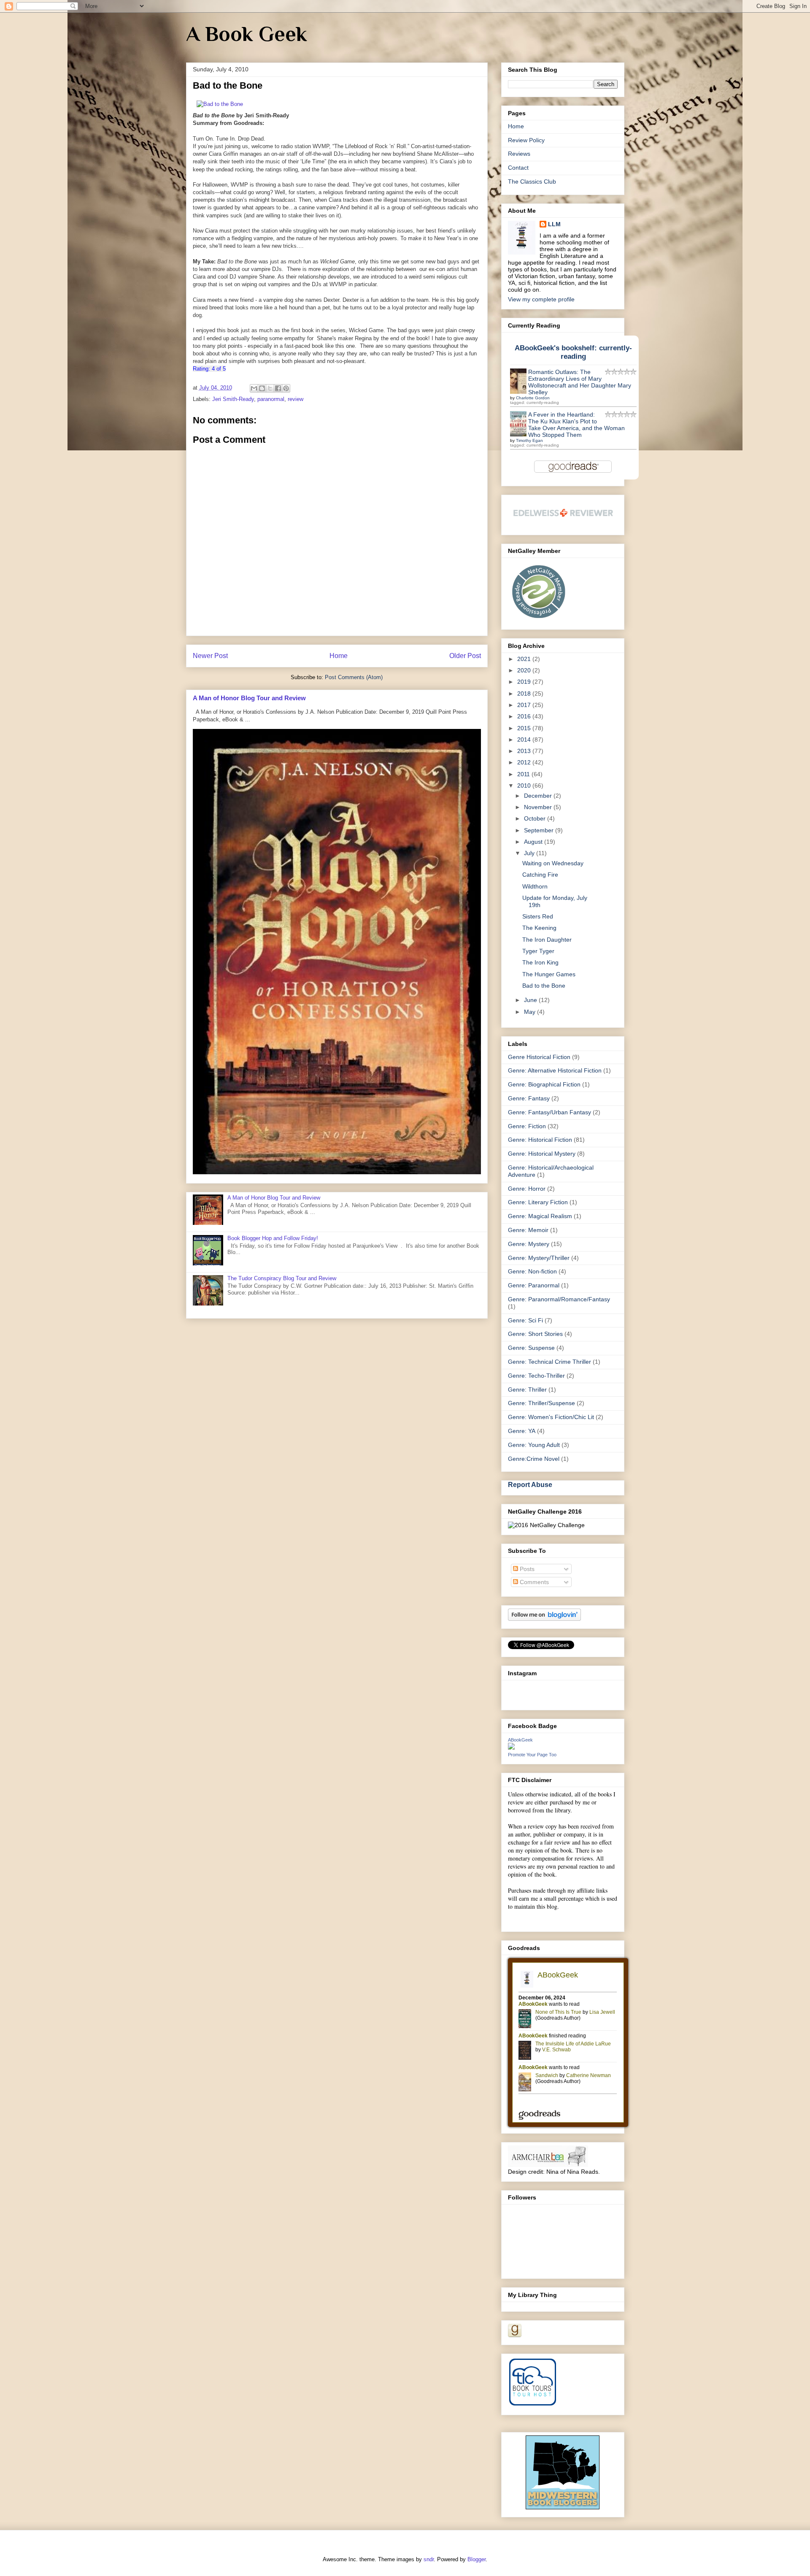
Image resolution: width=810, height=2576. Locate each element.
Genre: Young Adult (534, 1445)
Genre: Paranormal (534, 1285)
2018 (525, 693)
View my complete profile (541, 299)
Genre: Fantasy (529, 1098)
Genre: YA (522, 1431)
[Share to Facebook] (278, 388)
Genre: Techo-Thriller (536, 1376)
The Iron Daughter (547, 940)
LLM (554, 224)
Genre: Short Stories (535, 1334)
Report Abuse (530, 1484)
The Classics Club (532, 181)
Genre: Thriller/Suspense (541, 1403)
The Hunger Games (549, 974)
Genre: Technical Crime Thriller (549, 1362)
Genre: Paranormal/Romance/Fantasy (559, 1299)
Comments (533, 1582)
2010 (525, 786)
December (539, 796)
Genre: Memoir (528, 1230)
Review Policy (526, 140)
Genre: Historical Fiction (540, 1140)
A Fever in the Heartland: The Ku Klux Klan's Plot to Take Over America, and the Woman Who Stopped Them (576, 425)
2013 (525, 751)
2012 (525, 762)
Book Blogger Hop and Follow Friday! (273, 1238)
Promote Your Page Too (532, 1755)
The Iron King (540, 962)
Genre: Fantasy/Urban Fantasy (549, 1112)
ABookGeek (520, 1740)
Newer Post (210, 656)
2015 (525, 728)
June (531, 1000)
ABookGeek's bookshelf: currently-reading (573, 352)
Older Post (465, 656)
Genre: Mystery (529, 1244)
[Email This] (254, 388)
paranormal (271, 399)
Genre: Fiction (527, 1126)
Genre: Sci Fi (525, 1320)
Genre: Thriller (527, 1390)
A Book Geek (247, 34)
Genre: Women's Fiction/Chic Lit (551, 1417)
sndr (429, 2559)
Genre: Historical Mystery (542, 1154)
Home (339, 656)
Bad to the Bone (544, 986)
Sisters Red (538, 916)
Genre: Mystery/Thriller (539, 1258)
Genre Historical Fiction (539, 1057)
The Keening (539, 928)
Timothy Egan (529, 440)
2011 (524, 774)
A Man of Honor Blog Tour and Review (249, 698)
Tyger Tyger (538, 951)
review (296, 399)
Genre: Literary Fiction (538, 1202)
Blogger (477, 2559)
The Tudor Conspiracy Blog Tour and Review (282, 1278)
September (540, 830)
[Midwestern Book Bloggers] (563, 2507)
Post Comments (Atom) (354, 677)
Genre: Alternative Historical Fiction (555, 1070)
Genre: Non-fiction (532, 1271)
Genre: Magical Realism (540, 1216)
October (536, 818)
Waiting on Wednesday (553, 863)
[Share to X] (270, 388)
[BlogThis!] (262, 388)
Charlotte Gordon (533, 398)
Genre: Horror (527, 1189)
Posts (526, 1569)
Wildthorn (535, 886)
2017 (525, 705)
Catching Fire (540, 875)
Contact (518, 168)
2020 (525, 670)
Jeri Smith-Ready (233, 399)
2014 (525, 739)
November (539, 807)
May (531, 1012)
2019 (525, 682)
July (530, 853)
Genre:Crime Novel (534, 1459)
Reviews (519, 154)
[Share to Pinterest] (286, 388)
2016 (525, 716)
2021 (525, 659)
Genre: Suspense (531, 1348)
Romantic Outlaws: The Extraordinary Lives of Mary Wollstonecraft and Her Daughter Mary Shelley (580, 382)
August (534, 842)
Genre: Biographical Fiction (544, 1084)
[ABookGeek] (511, 1747)
